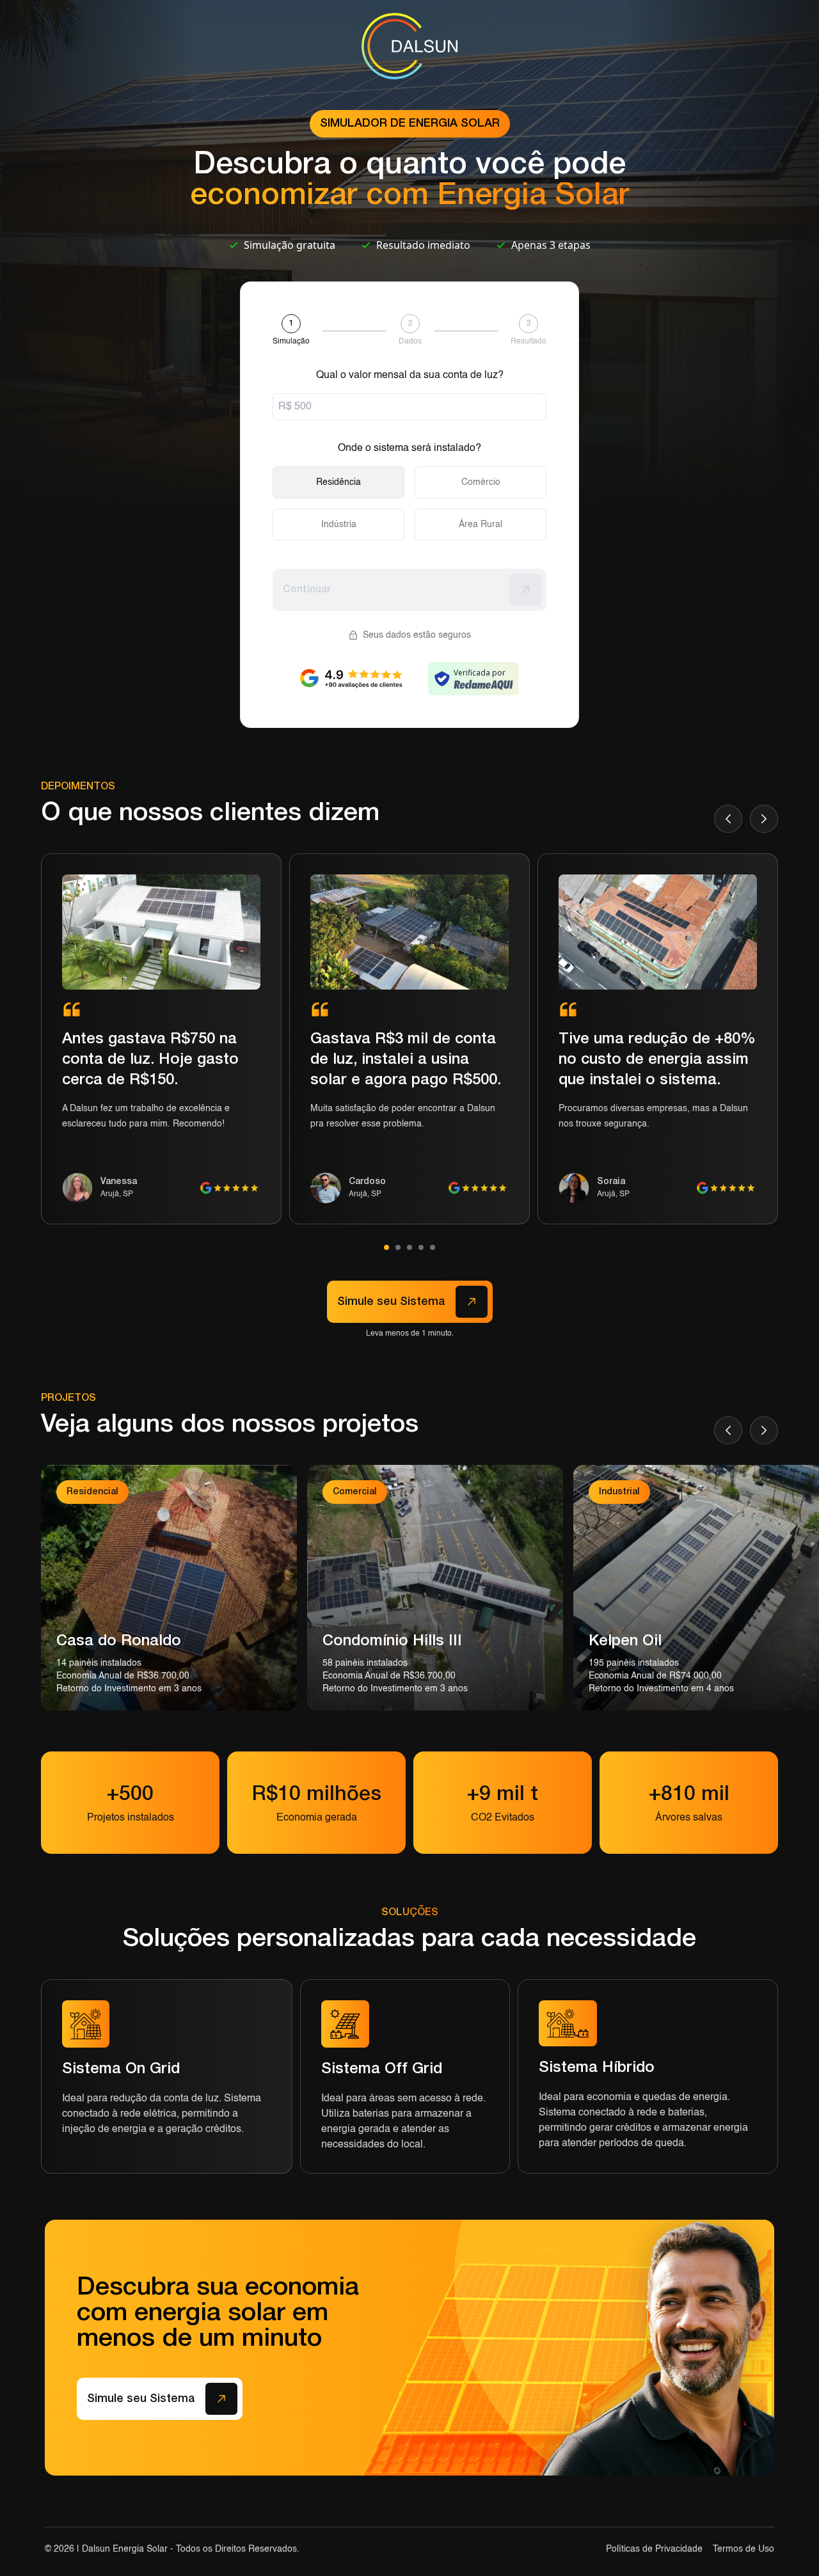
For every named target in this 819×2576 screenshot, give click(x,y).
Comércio (481, 482)
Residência (338, 482)
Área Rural (481, 525)
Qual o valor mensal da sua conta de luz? (410, 375)
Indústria (339, 525)
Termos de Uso (743, 2549)
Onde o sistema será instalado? (409, 448)
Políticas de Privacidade (654, 2549)
